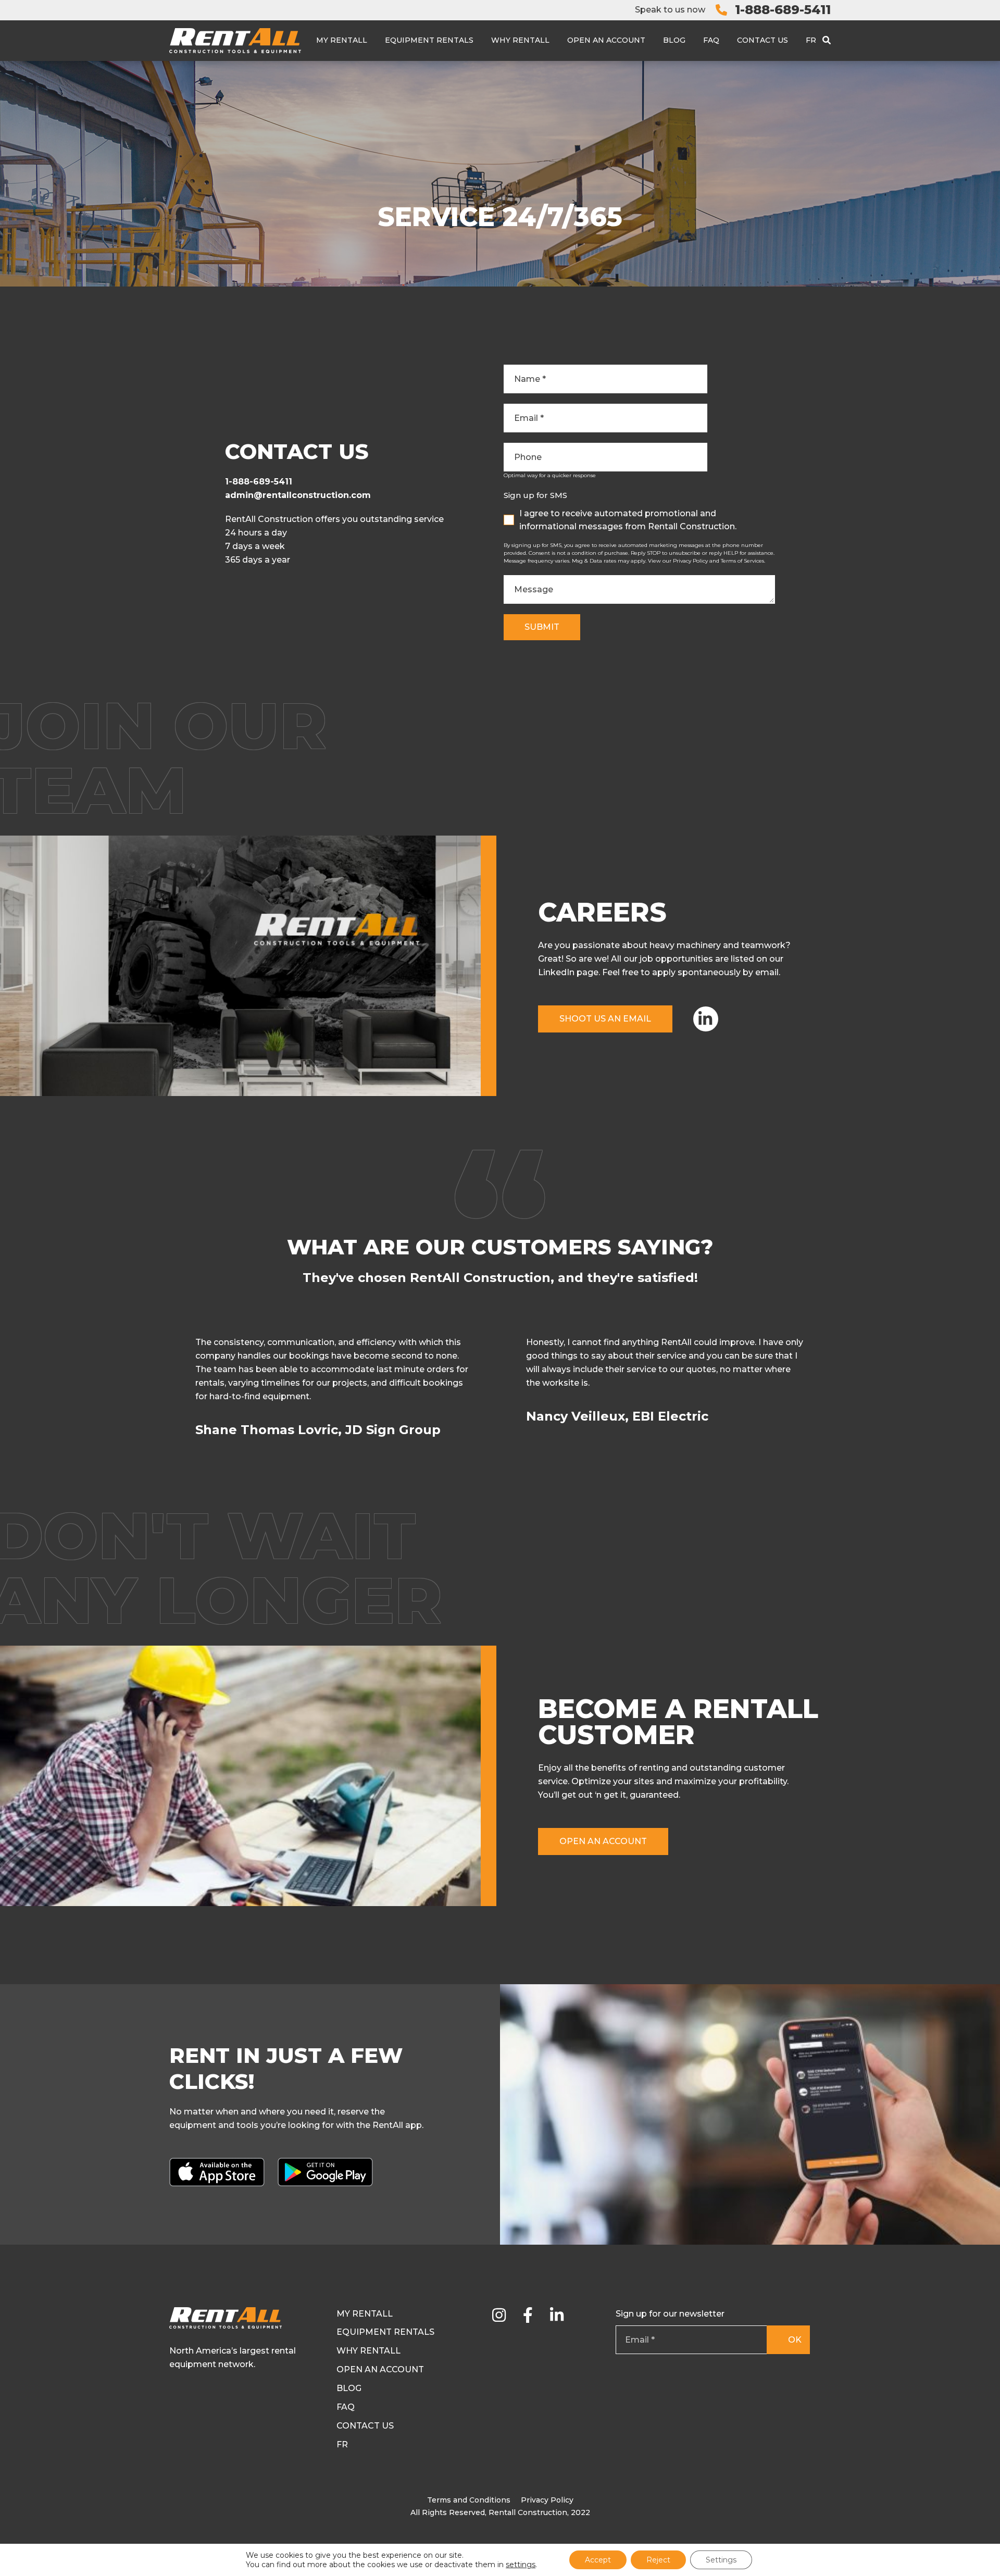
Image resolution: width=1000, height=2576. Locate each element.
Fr (811, 40)
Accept (598, 2560)
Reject (658, 2560)
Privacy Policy (547, 2500)
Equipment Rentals (429, 40)
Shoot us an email (605, 1019)
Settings (721, 2560)
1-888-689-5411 (783, 10)
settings (521, 2565)
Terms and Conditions (469, 2500)
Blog (674, 40)
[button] (829, 1393)
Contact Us (762, 40)
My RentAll (342, 40)
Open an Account (606, 40)
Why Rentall (520, 40)
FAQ (711, 40)
